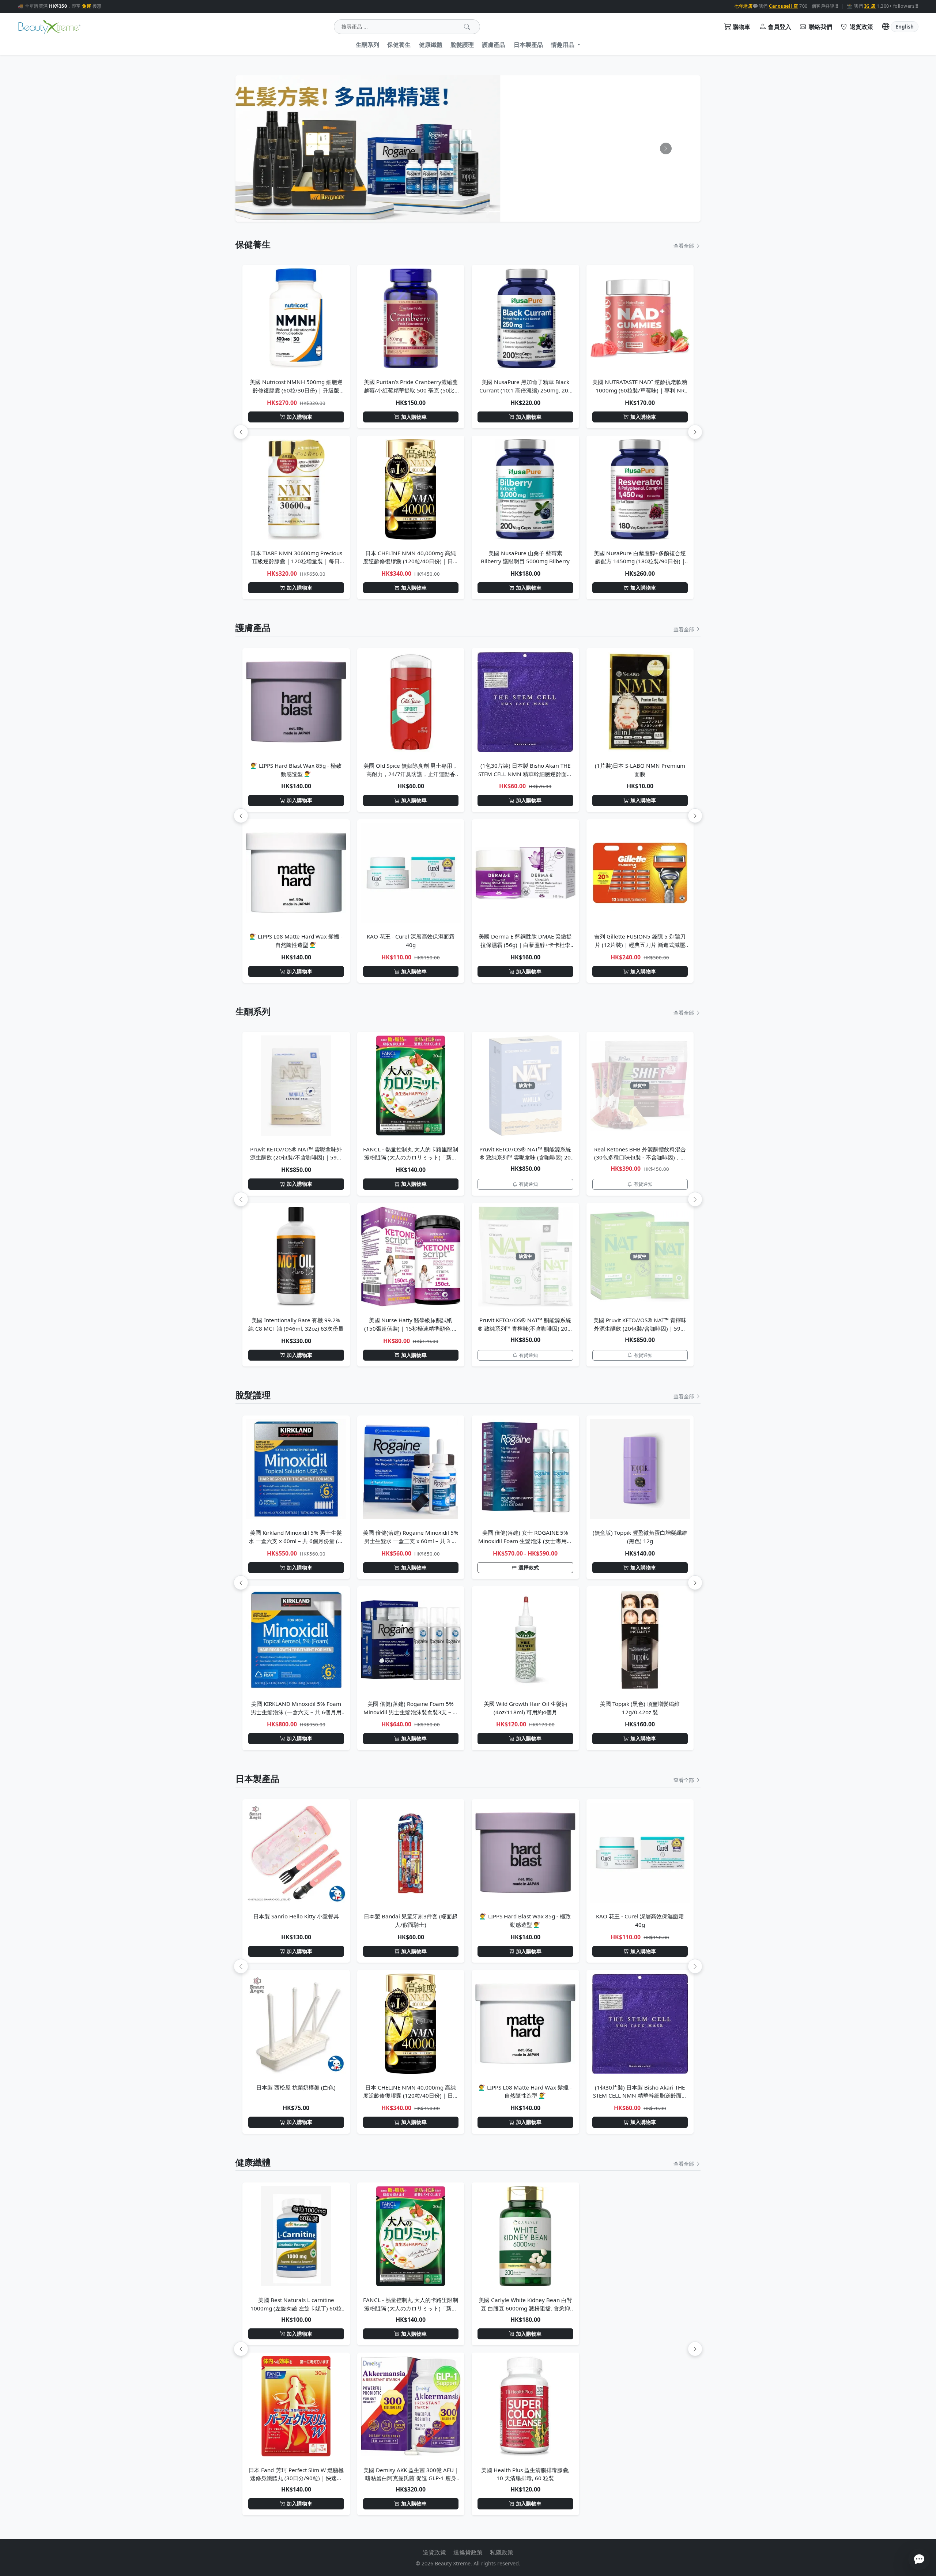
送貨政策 (434, 2552)
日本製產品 (528, 45)
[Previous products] (241, 432)
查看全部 (684, 246)
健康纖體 (431, 45)
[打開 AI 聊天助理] (919, 2559)
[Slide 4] (481, 212)
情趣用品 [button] (563, 45)
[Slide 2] (455, 212)
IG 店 (870, 6)
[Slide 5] (494, 212)
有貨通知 (528, 1184)
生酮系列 (367, 45)
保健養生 (399, 45)
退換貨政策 (468, 2552)
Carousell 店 (784, 6)
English (905, 27)
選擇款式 (529, 1567)
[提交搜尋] (467, 27)
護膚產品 (494, 45)
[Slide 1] (442, 212)
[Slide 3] (468, 212)
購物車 (741, 27)
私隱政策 (502, 2552)
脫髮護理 (462, 45)
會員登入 (780, 27)
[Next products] (695, 432)
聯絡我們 (820, 27)
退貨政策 (861, 27)
